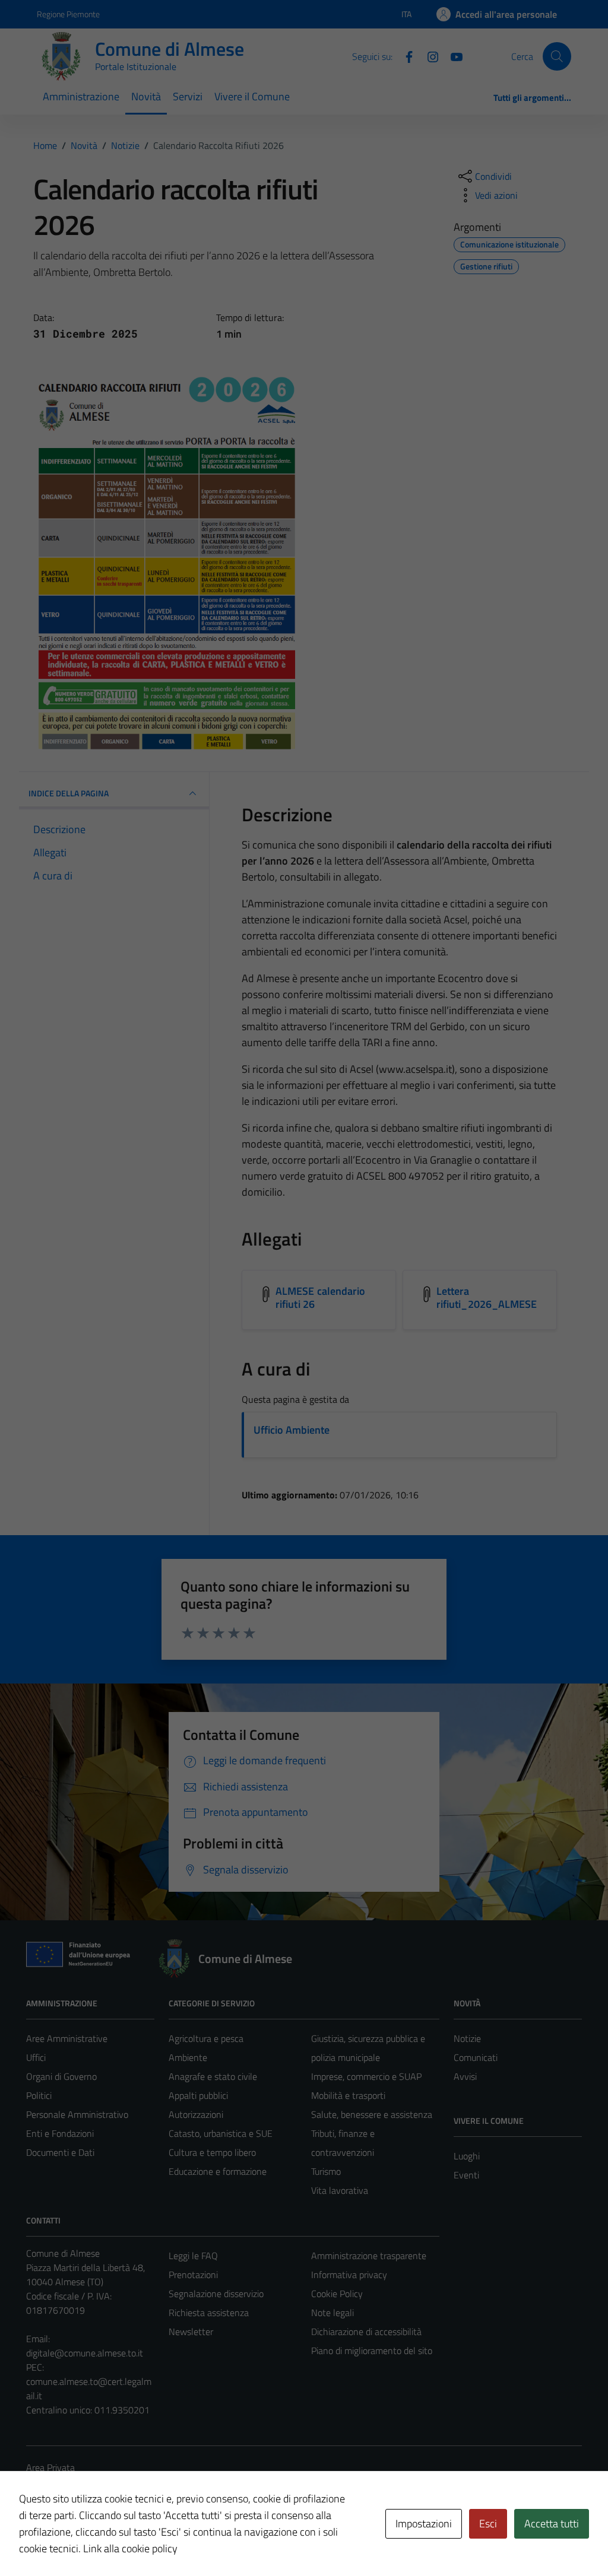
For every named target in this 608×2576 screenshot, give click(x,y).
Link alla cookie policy (130, 2548)
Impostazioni (424, 2523)
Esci (488, 2523)
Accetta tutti (552, 2523)
